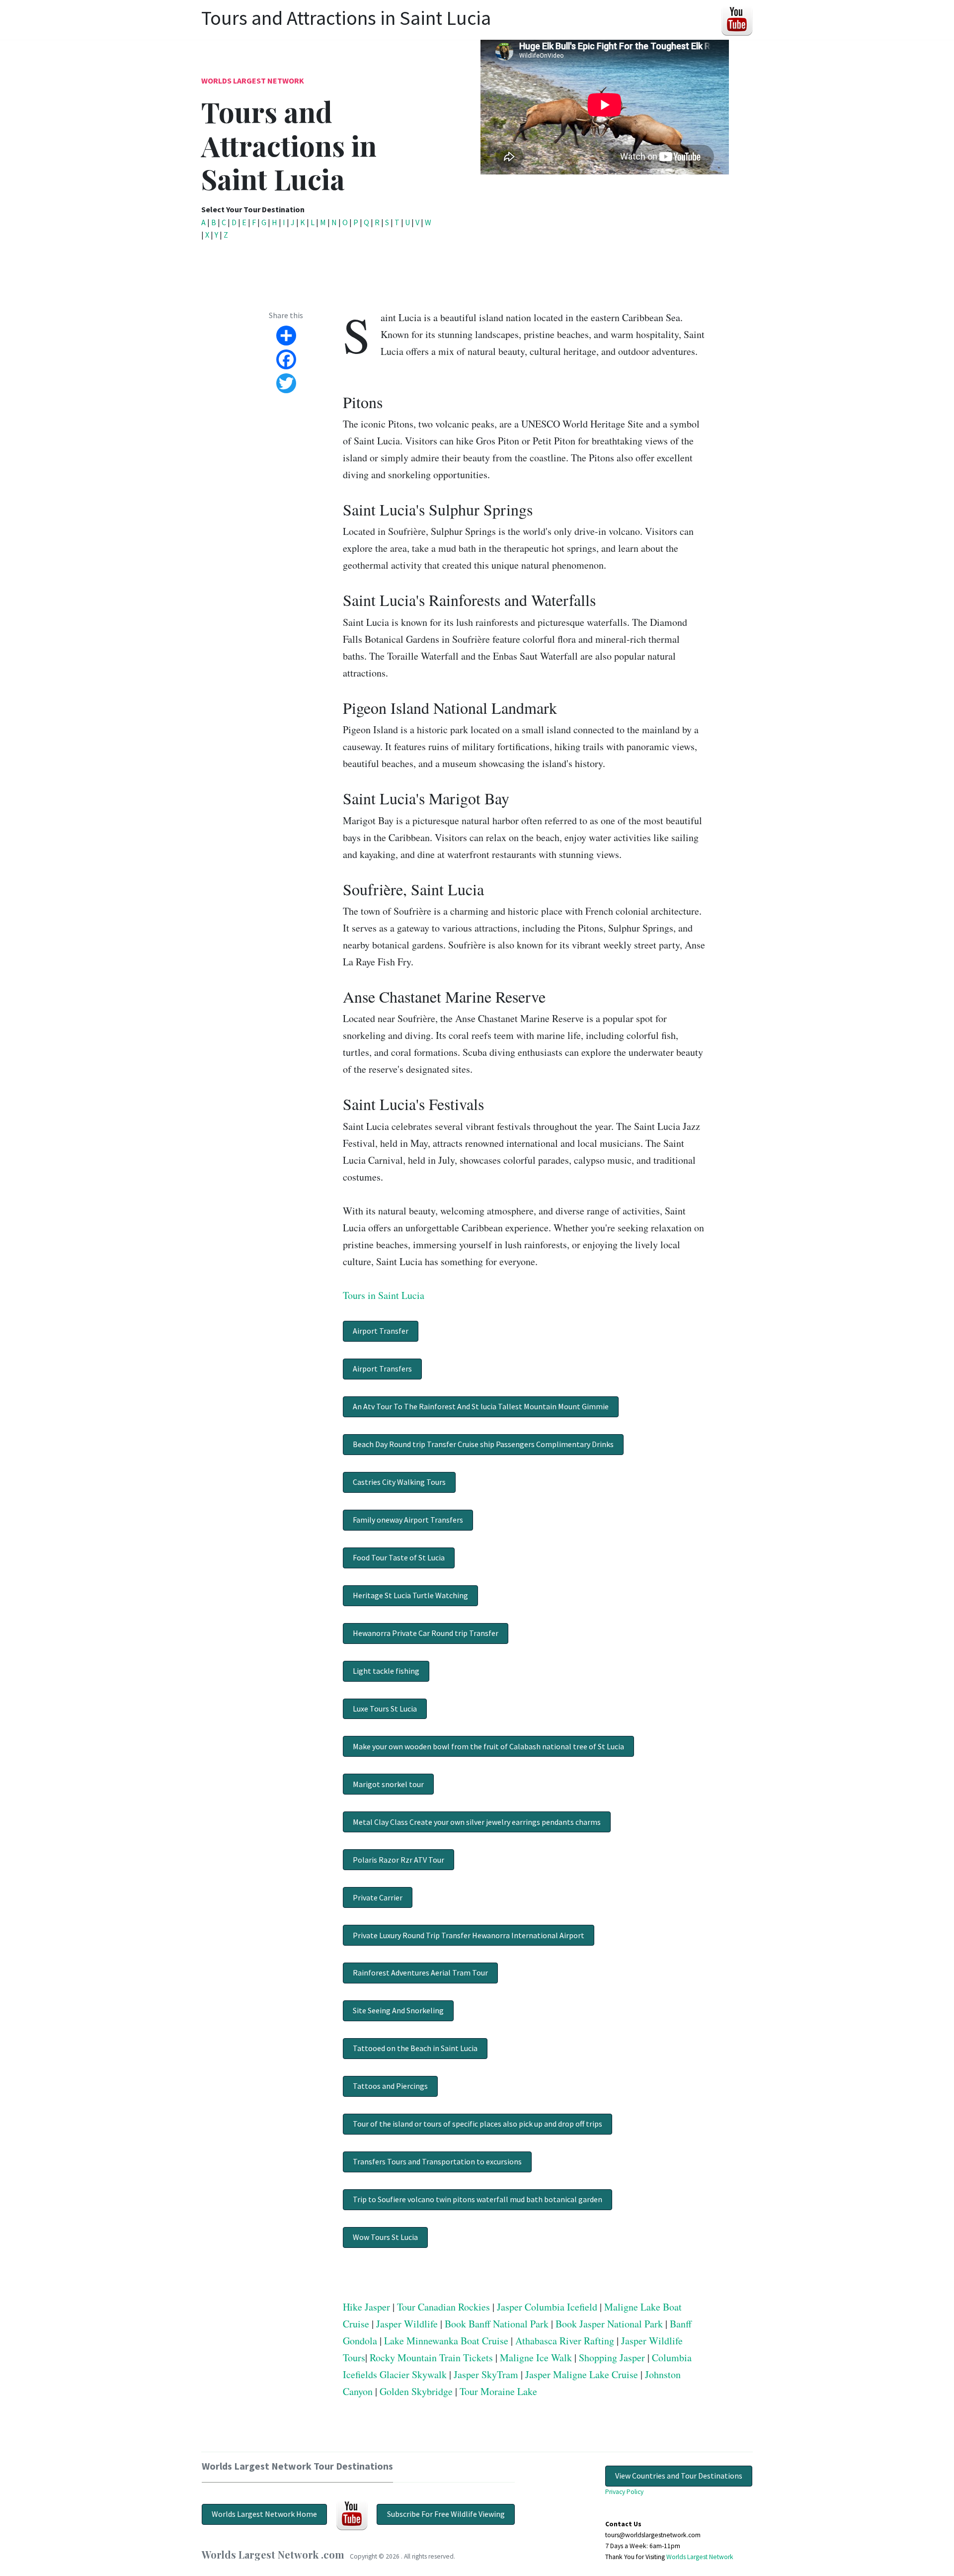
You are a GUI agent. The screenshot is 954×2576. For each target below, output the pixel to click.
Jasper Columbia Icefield (547, 2307)
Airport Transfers (382, 1369)
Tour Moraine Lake (498, 2391)
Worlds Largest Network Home (264, 2514)
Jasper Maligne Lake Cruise (582, 2374)
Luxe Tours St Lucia (385, 1709)
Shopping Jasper (612, 2358)
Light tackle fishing (386, 1671)
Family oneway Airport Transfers (408, 1520)
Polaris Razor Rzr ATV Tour (398, 1860)
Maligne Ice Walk (536, 2358)
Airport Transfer (381, 1331)
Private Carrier (378, 1897)
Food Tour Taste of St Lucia (399, 1557)
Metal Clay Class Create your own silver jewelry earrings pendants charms (477, 1822)
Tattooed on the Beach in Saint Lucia (415, 2048)
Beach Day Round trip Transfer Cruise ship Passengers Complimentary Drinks (483, 1444)
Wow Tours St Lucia (385, 2237)
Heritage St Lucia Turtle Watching (410, 1595)
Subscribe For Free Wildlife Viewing (446, 2514)
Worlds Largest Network (253, 81)
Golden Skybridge (416, 2391)
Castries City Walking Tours (399, 1482)
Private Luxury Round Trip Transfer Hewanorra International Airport (469, 1935)
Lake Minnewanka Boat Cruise (446, 2341)
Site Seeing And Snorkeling (398, 2010)
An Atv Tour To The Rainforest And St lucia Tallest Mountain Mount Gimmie (481, 1406)
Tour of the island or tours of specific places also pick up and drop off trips (477, 2124)
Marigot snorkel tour (388, 1784)
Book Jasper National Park (609, 2324)
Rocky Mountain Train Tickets (431, 2358)
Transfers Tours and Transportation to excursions (437, 2161)
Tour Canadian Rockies (443, 2307)
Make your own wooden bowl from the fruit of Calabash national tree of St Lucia (488, 1746)
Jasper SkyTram (486, 2374)
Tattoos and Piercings (390, 2086)
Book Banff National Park (497, 2324)
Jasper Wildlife (407, 2324)
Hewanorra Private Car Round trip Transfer (426, 1633)
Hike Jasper (366, 2307)
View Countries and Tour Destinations (679, 2476)
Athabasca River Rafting (565, 2341)
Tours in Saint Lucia (384, 1295)
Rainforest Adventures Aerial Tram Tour (420, 1973)
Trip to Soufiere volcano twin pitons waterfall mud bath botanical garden (477, 2199)
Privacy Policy (624, 2492)
